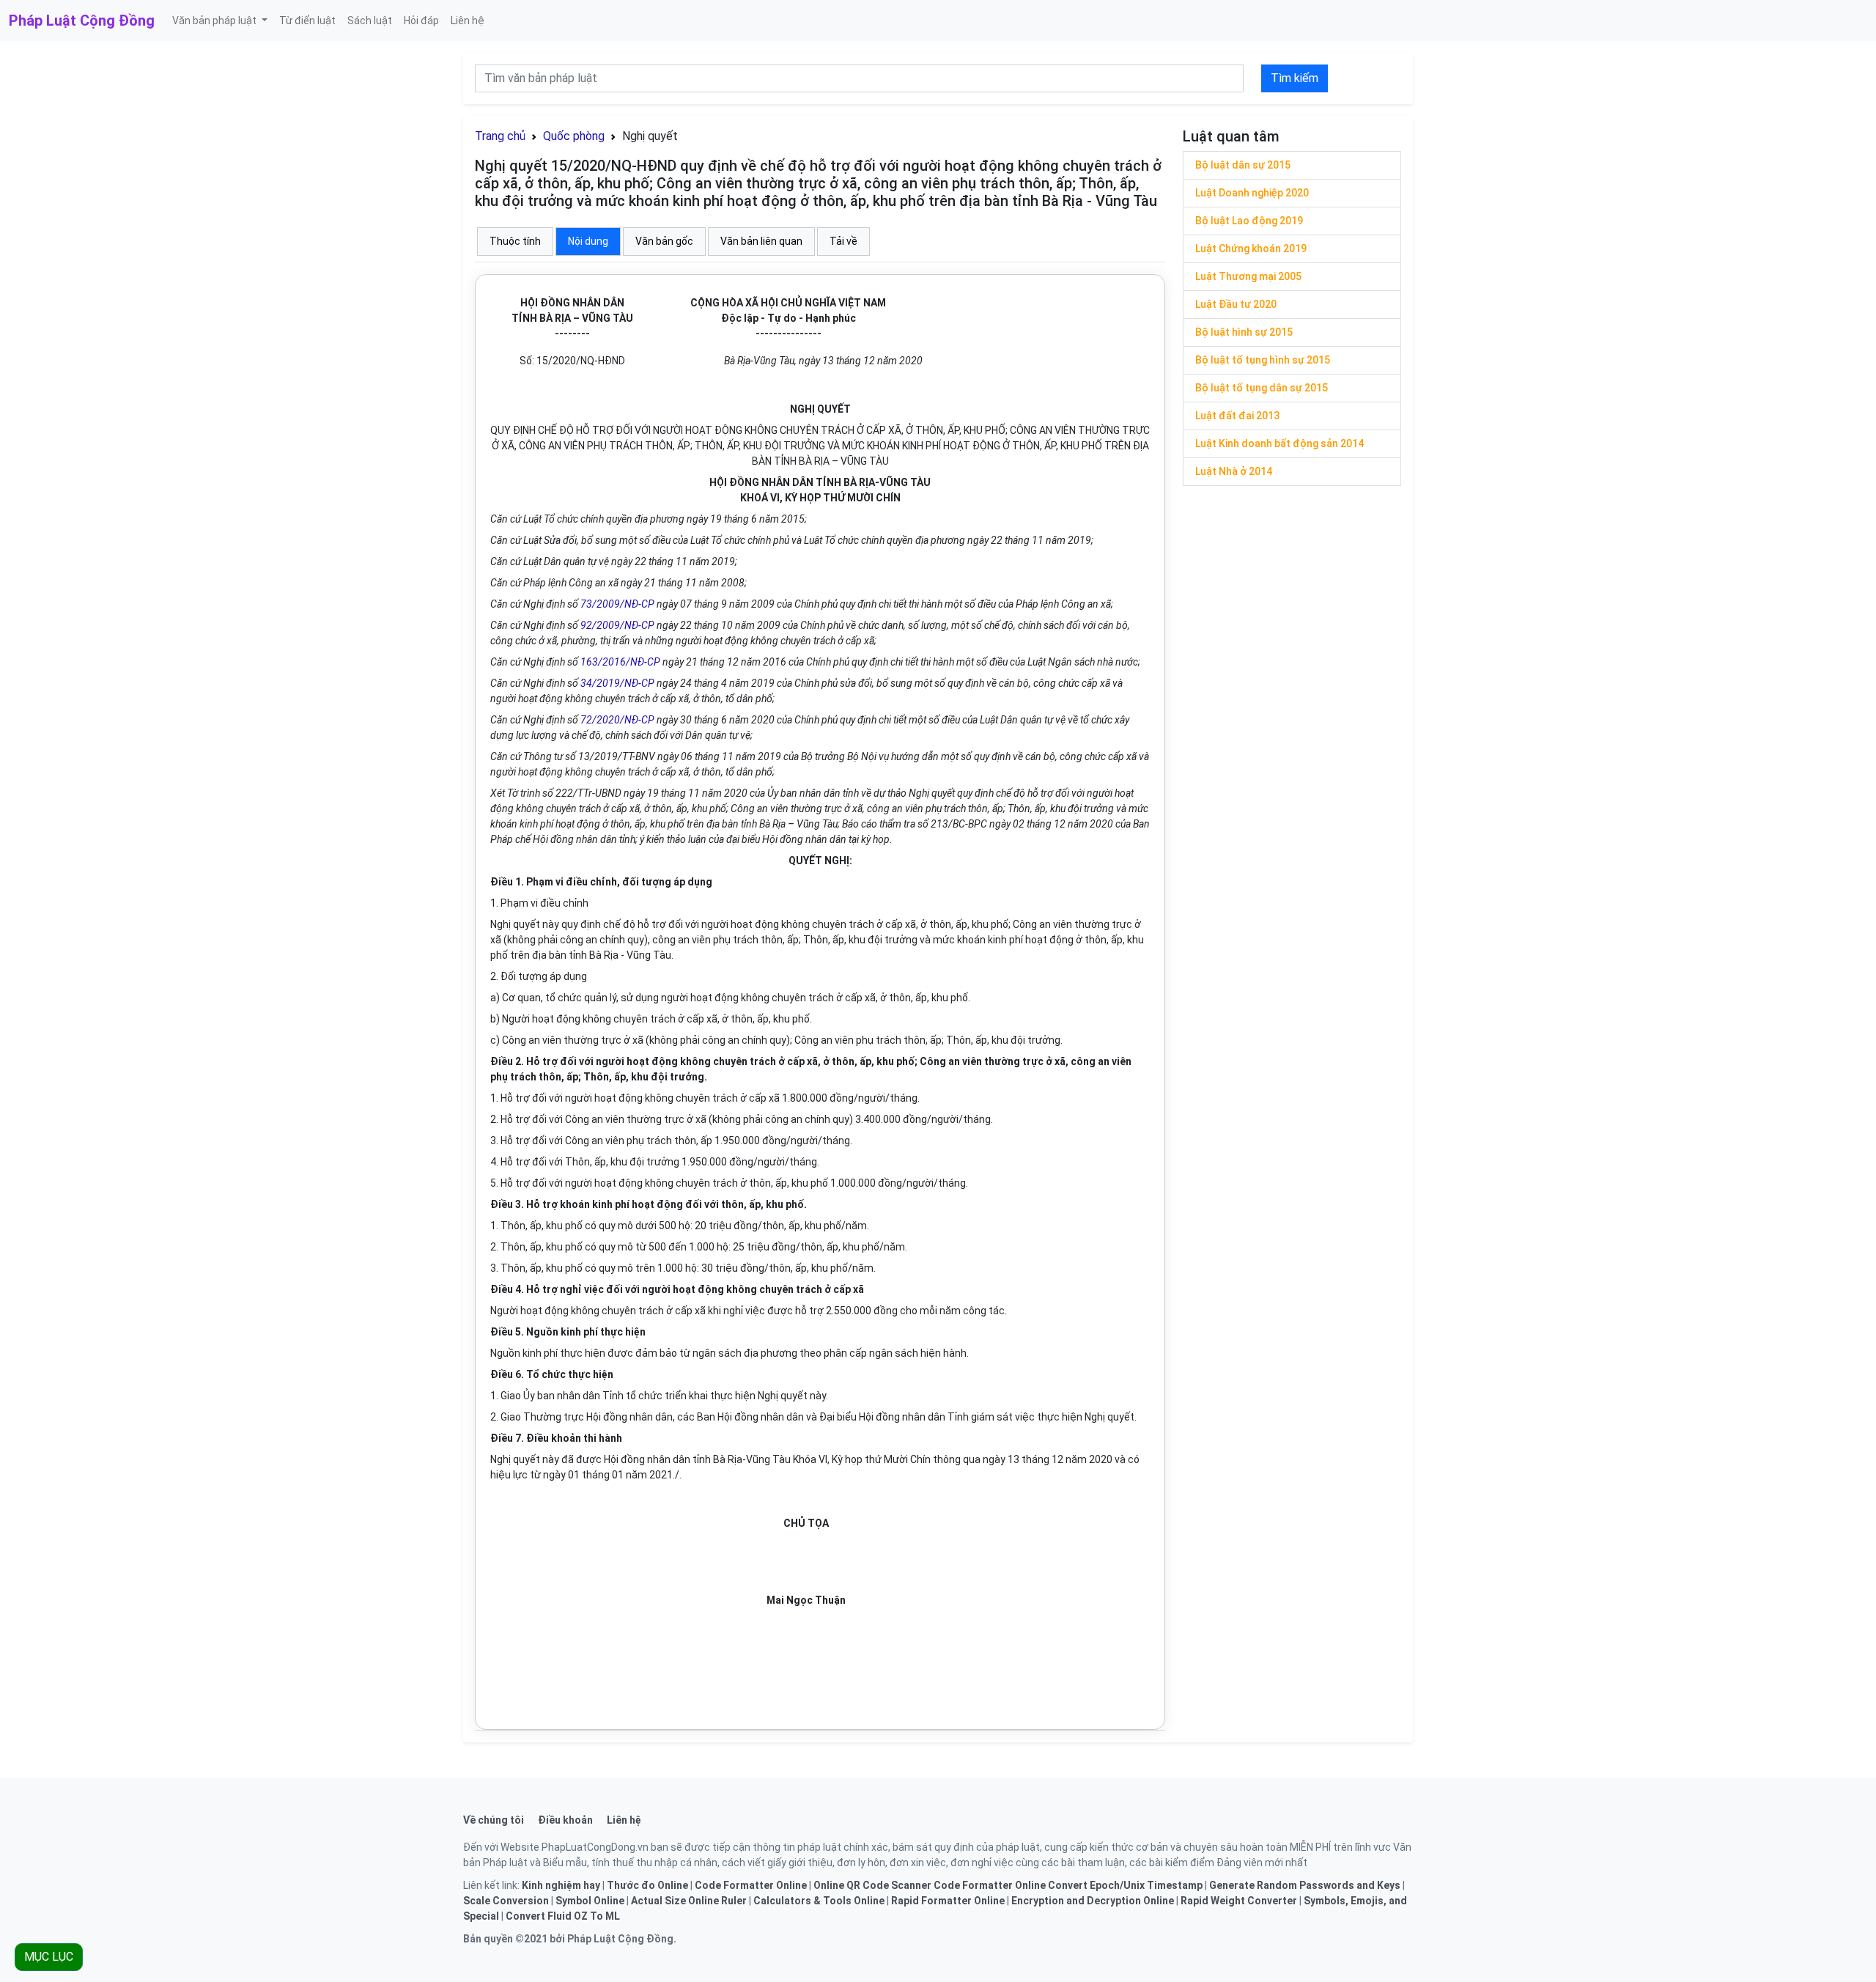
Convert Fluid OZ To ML (563, 1916)
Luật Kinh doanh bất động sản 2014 (1279, 443)
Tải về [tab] (843, 241)
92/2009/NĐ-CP (617, 625)
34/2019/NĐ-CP (617, 683)
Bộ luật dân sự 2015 (1243, 165)
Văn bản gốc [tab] (664, 241)
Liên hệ (468, 21)
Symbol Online (590, 1901)
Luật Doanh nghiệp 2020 (1252, 193)
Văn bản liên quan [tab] (761, 241)
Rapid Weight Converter (1239, 1901)
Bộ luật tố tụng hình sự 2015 (1263, 360)
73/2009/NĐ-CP (617, 604)
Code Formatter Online (751, 1885)
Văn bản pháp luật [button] (215, 21)
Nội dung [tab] (588, 241)
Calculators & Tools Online (819, 1901)
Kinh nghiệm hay (561, 1885)
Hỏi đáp (421, 21)
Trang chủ (500, 136)
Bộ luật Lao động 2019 (1249, 221)
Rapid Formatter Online (948, 1901)
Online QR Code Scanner (872, 1885)
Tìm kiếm (1295, 78)
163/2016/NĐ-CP (620, 662)
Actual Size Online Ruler (689, 1901)
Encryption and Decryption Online (1093, 1901)
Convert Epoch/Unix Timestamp (1125, 1885)
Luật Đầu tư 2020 (1236, 304)
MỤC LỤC (49, 1957)
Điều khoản (565, 1820)
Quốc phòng (574, 136)
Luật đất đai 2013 (1237, 416)
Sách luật (370, 21)
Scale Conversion (506, 1901)
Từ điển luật (307, 21)
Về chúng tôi (494, 1820)
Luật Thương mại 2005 (1248, 276)
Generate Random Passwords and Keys (1305, 1885)
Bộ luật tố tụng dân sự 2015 (1262, 388)
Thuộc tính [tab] (515, 241)
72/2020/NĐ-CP (617, 720)
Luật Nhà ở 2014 (1234, 471)
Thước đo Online (647, 1885)
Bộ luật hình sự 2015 (1244, 332)
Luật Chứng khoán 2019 (1251, 248)
